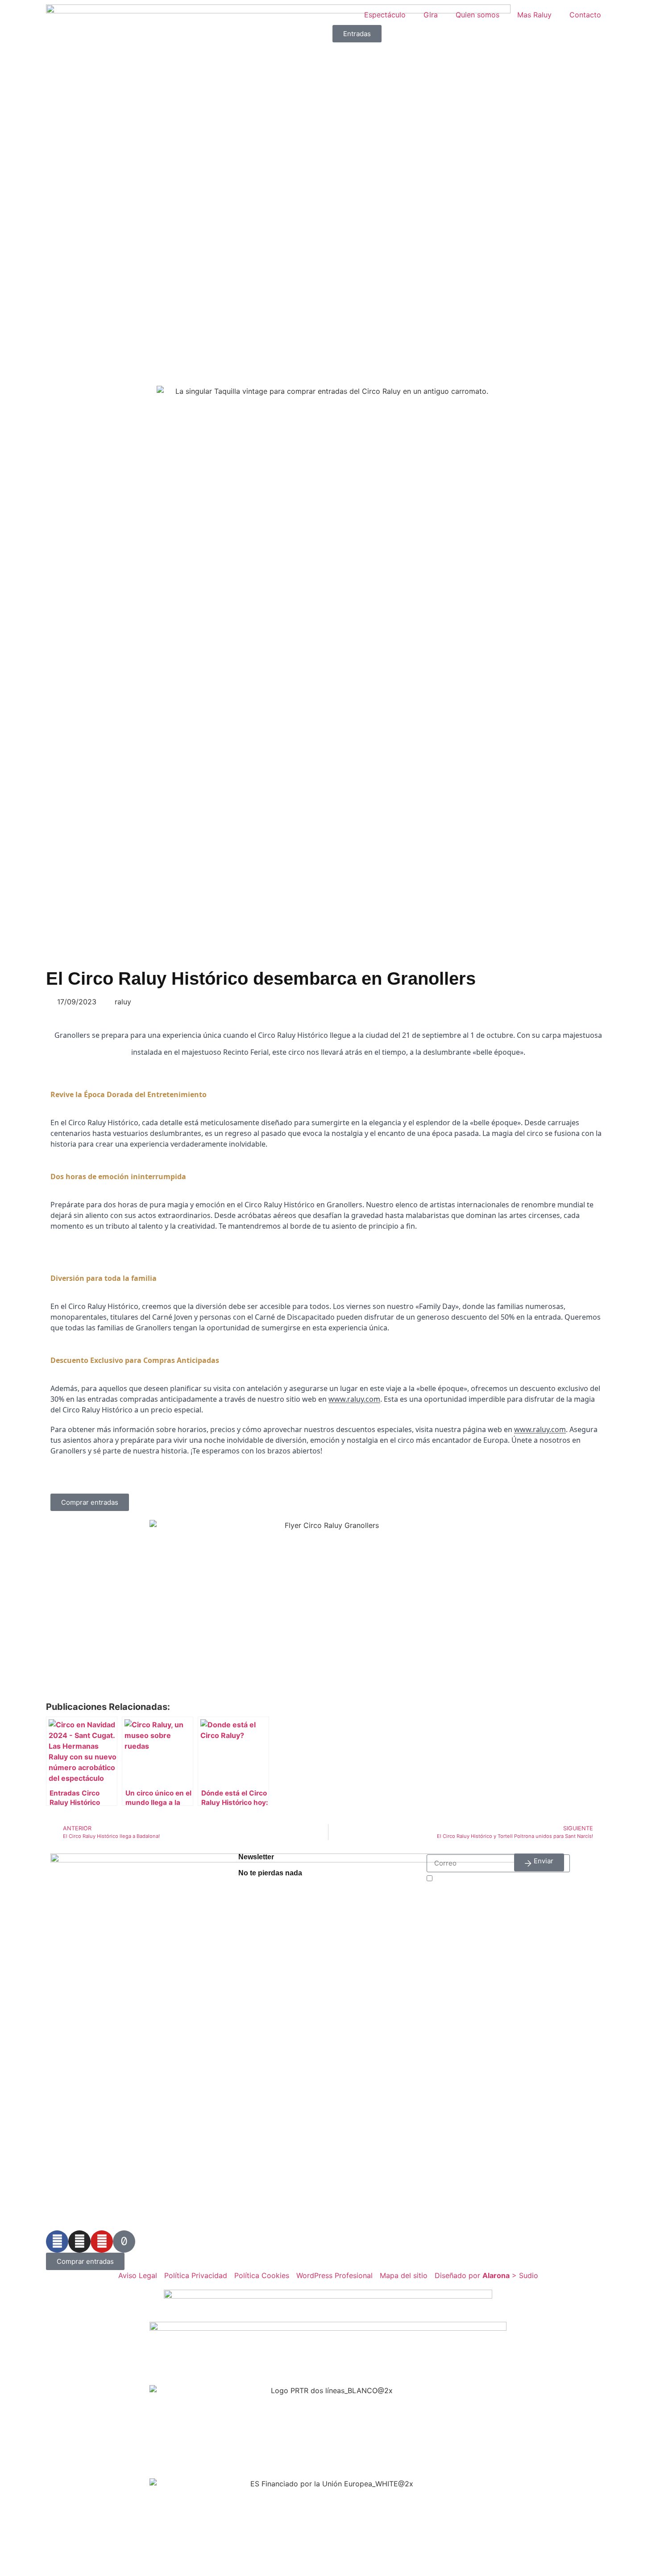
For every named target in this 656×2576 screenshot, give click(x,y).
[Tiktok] (124, 2242)
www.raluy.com (354, 1399)
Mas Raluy (534, 15)
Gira (431, 15)
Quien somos (477, 15)
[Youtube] (102, 2242)
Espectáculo (385, 15)
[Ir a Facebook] (57, 2242)
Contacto (585, 15)
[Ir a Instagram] (79, 2242)
